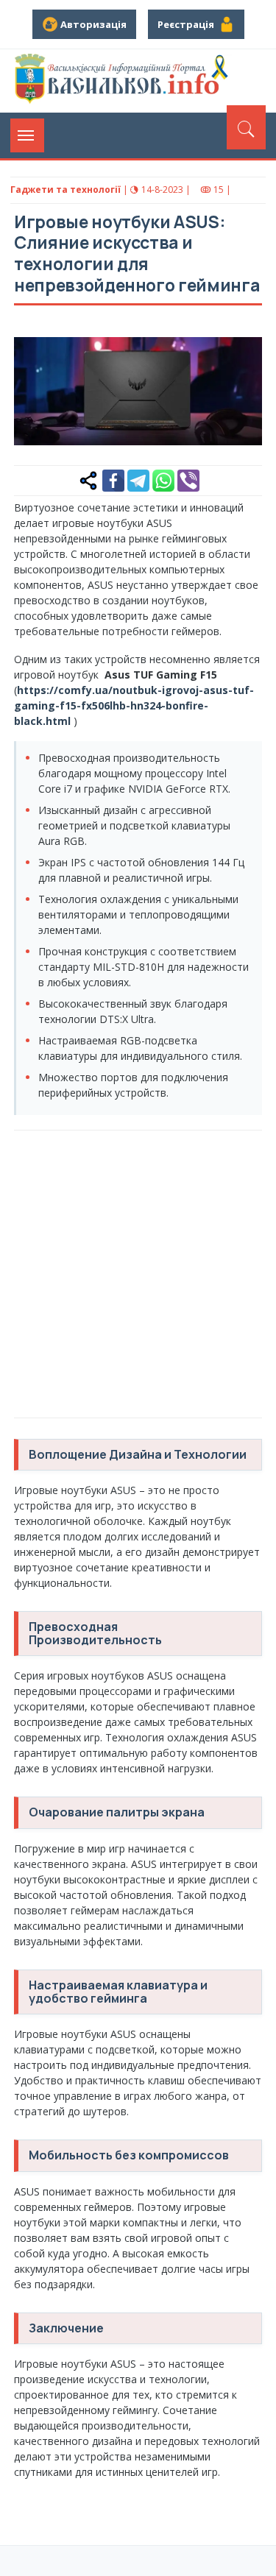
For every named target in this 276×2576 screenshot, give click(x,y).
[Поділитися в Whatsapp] (163, 479)
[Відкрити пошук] (246, 127)
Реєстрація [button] (188, 24)
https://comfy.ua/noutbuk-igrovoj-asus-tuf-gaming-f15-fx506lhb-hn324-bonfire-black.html (134, 705)
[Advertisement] (138, 1272)
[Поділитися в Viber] (188, 479)
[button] (243, 341)
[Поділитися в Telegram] (138, 479)
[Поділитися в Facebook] (113, 479)
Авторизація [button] (92, 24)
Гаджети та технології (66, 190)
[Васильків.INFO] (124, 81)
